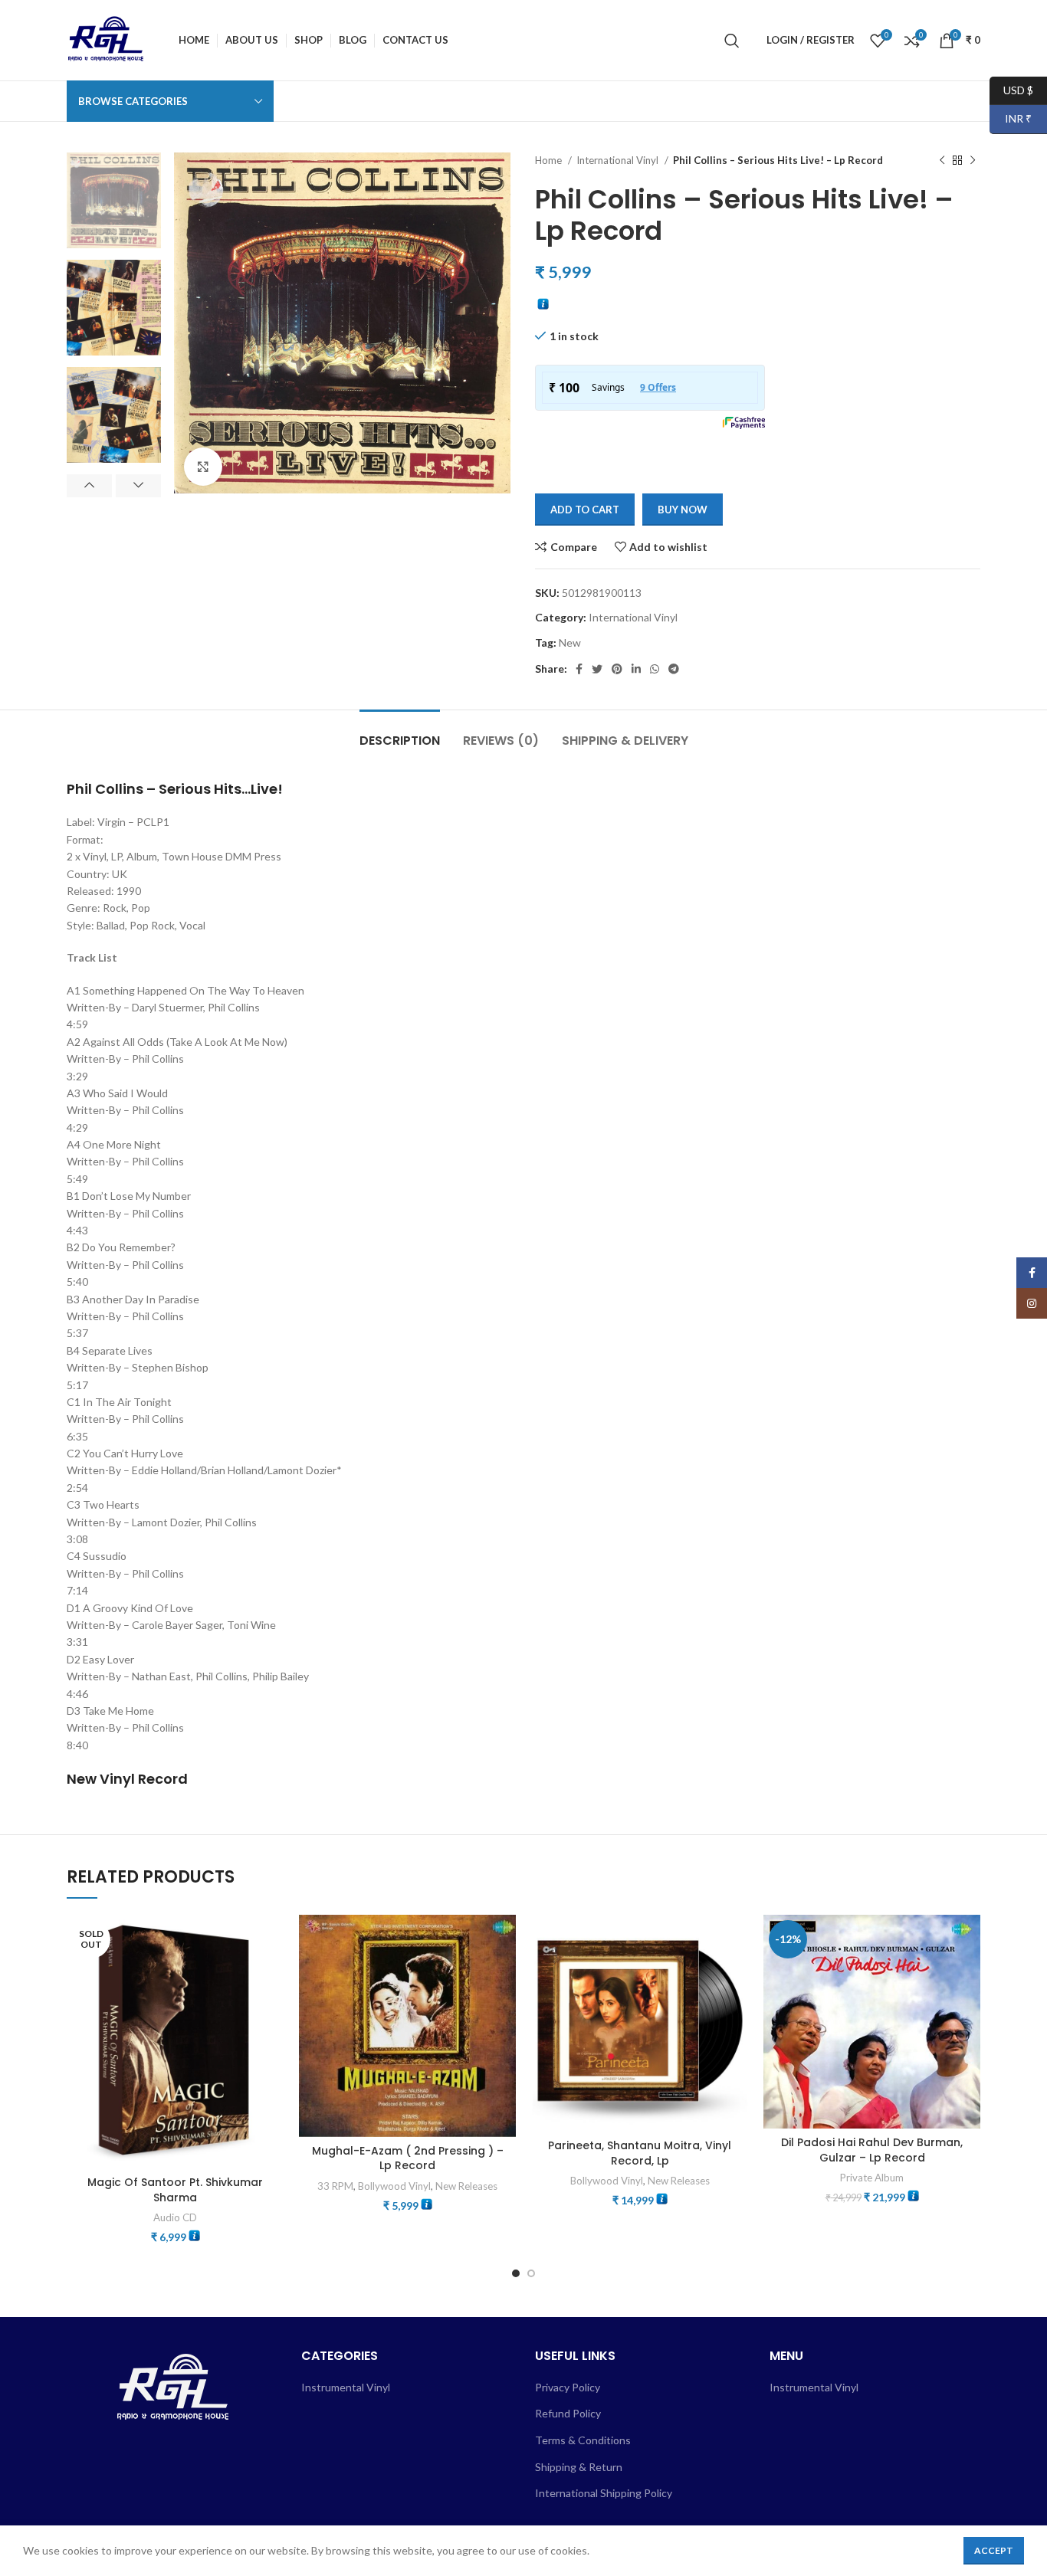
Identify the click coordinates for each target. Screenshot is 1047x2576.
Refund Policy (568, 2413)
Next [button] (138, 486)
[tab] (400, 733)
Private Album (872, 2178)
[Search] (732, 41)
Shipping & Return (579, 2467)
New (570, 642)
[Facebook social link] (579, 669)
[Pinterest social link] (617, 669)
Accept (994, 2550)
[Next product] (973, 161)
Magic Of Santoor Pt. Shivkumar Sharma (175, 2190)
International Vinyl (619, 160)
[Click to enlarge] (203, 467)
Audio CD (175, 2217)
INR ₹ (1011, 118)
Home (550, 160)
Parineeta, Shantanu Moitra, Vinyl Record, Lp (640, 2153)
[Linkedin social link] (636, 669)
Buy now (683, 510)
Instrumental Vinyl (346, 2387)
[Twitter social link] (597, 669)
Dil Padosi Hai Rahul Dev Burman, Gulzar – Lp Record (872, 2150)
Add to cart (585, 510)
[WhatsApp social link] (655, 669)
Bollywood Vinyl (394, 2186)
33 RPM (335, 2186)
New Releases (466, 2186)
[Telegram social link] (674, 669)
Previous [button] (89, 486)
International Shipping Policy (604, 2493)
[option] (114, 200)
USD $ (1011, 89)
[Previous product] (942, 161)
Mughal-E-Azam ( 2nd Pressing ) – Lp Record (408, 2158)
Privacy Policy (568, 2387)
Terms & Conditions (583, 2440)
